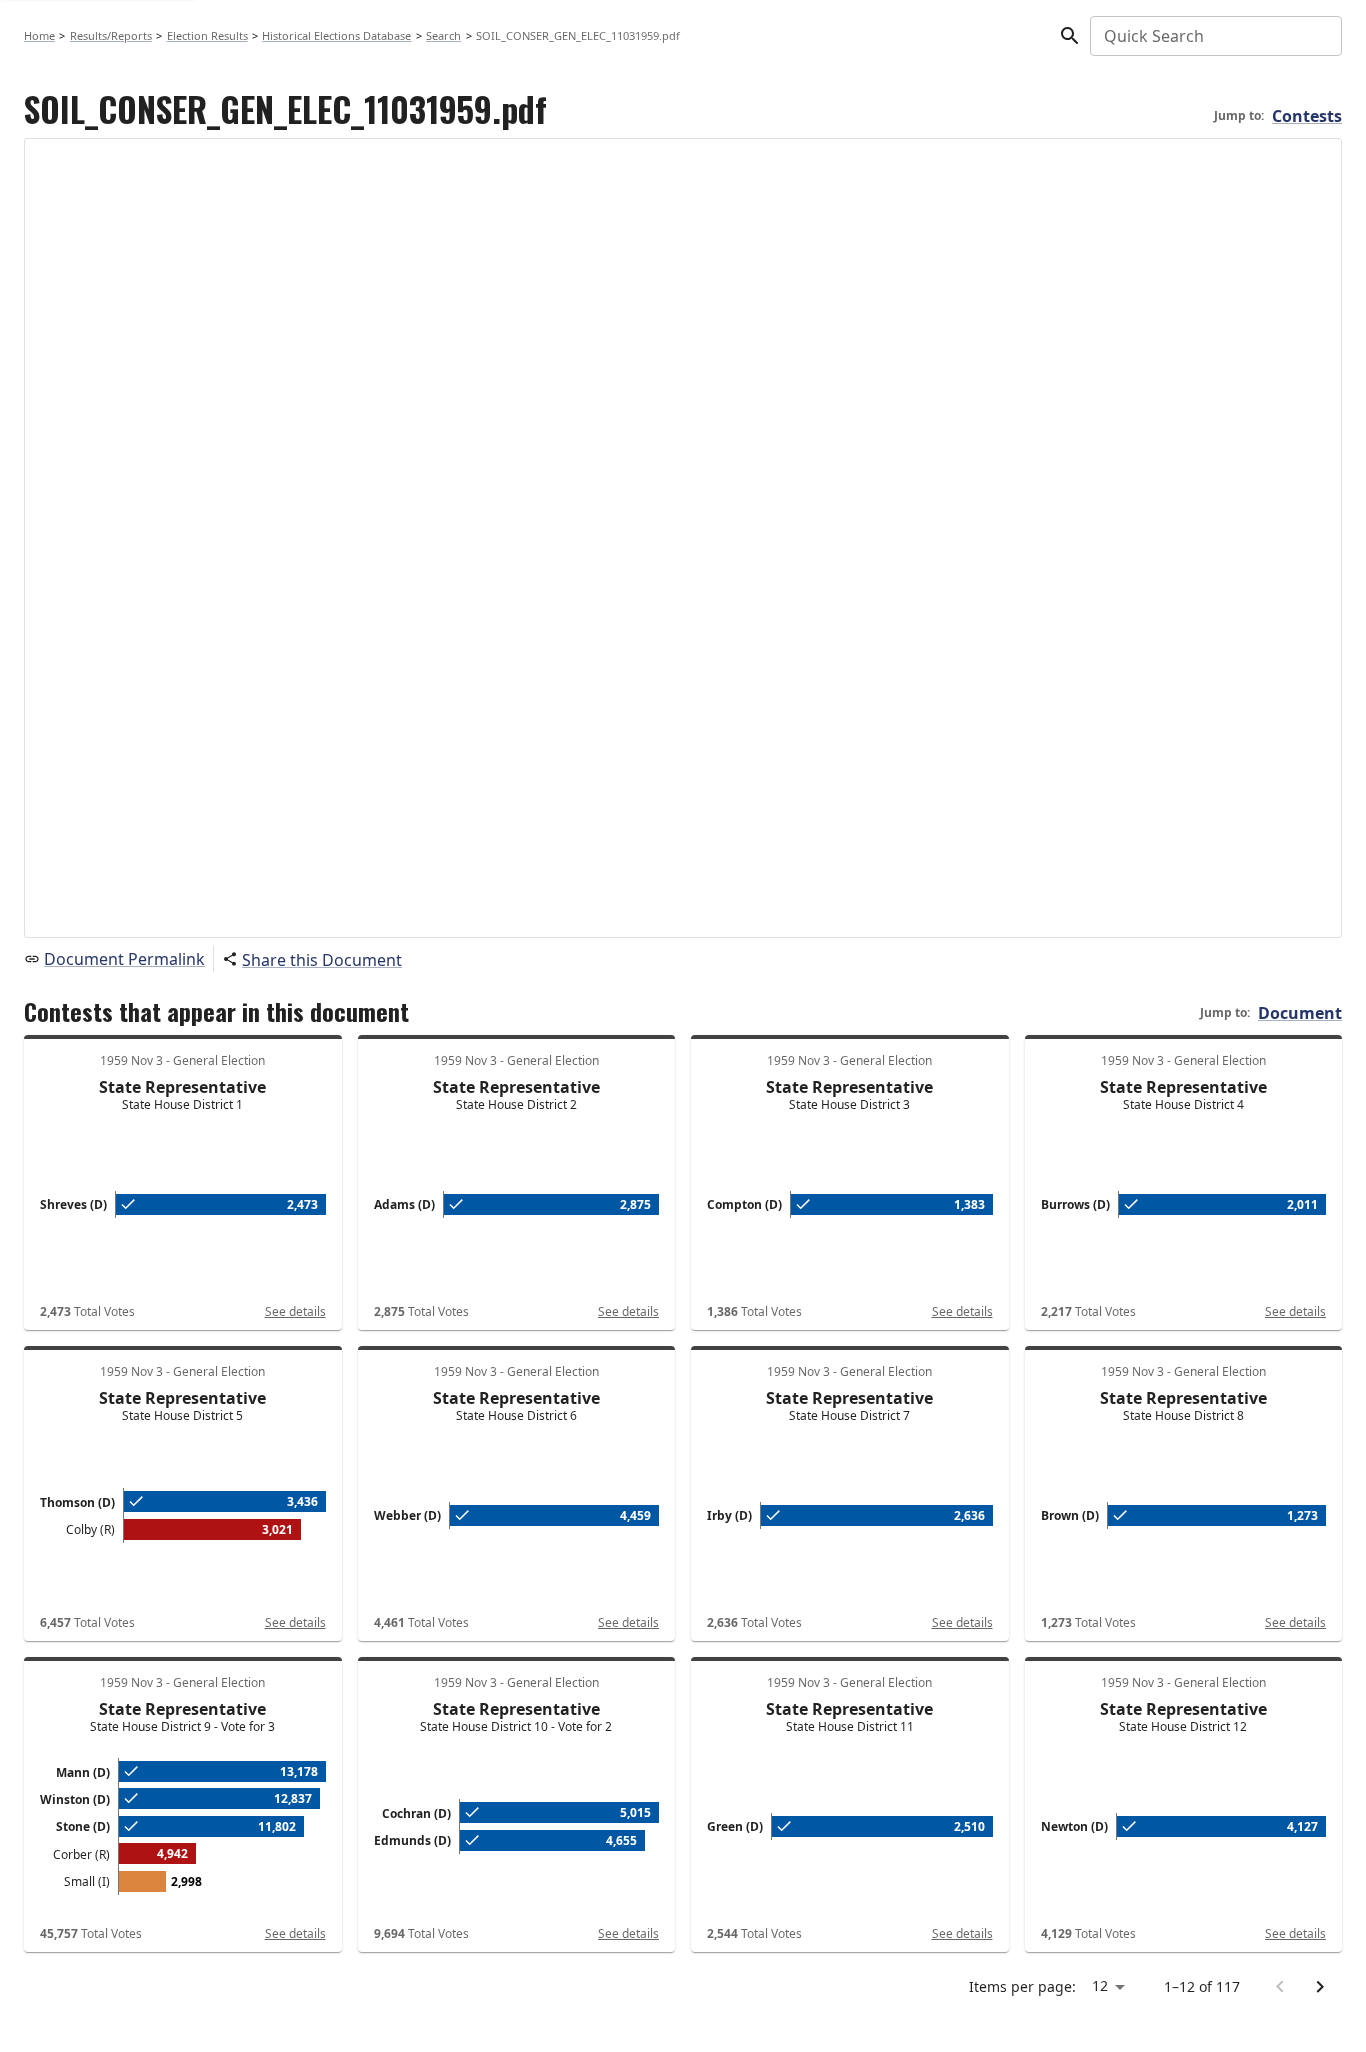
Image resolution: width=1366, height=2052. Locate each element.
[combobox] (1214, 36)
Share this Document (322, 960)
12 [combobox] (1100, 1985)
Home (39, 35)
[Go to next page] (1320, 1987)
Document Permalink (124, 959)
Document (1300, 1013)
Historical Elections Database (336, 35)
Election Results (207, 35)
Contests (1307, 116)
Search (443, 35)
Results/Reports (111, 35)
